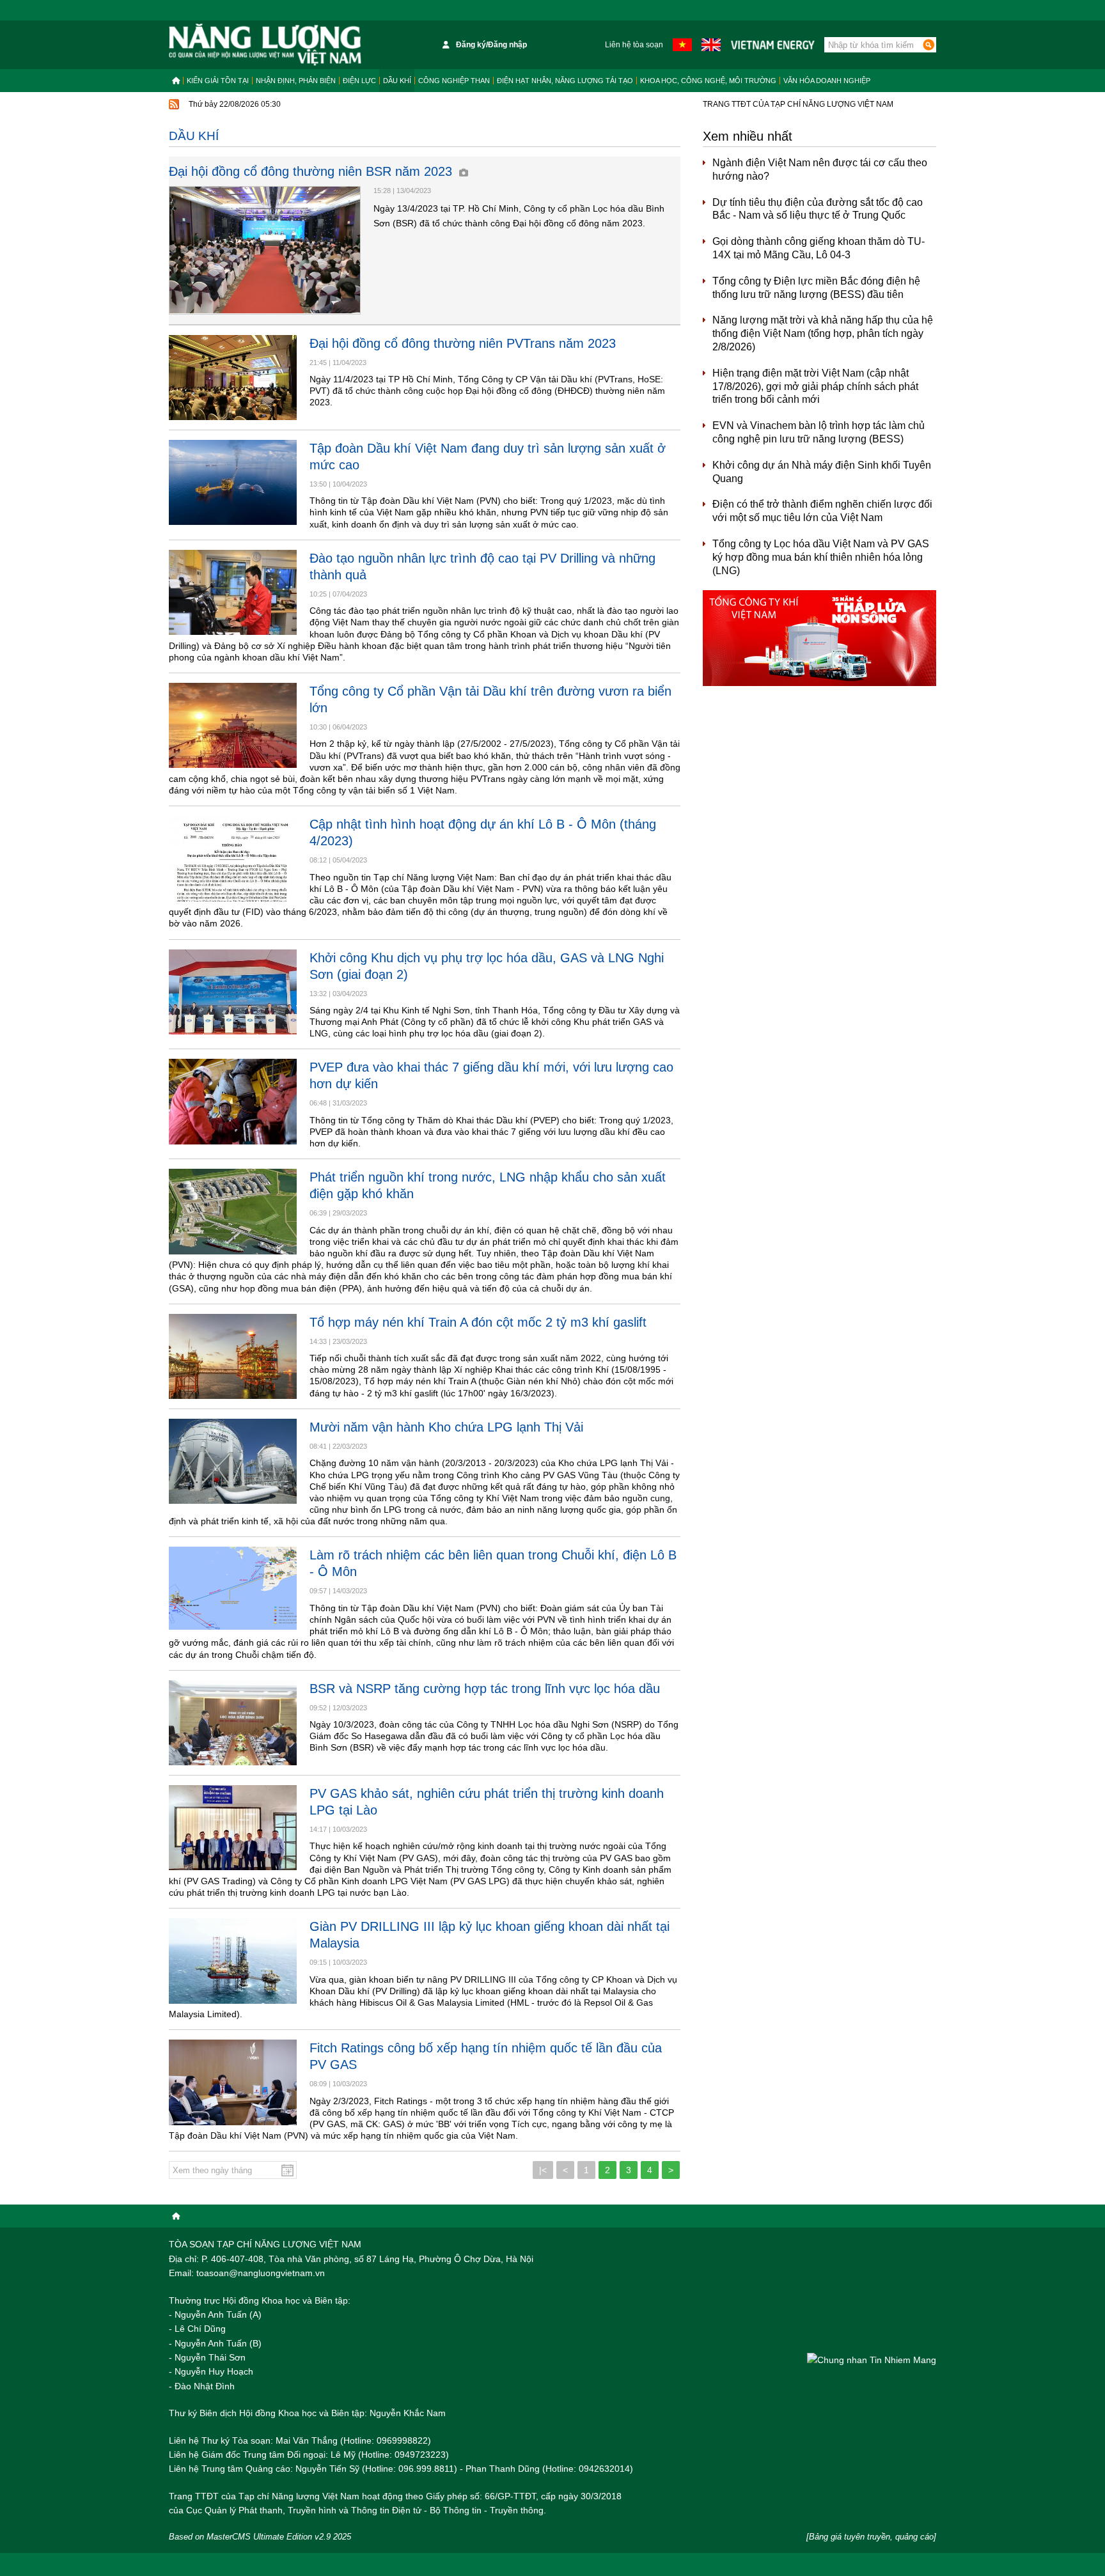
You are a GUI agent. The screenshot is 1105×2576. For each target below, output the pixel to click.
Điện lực (359, 81)
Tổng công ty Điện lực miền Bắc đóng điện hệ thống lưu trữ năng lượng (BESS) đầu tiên (816, 288)
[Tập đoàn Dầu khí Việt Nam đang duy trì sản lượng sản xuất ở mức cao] (233, 482)
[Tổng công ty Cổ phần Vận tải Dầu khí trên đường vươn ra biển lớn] (233, 725)
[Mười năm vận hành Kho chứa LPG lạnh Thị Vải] (233, 1461)
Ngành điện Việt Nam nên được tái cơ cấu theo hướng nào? (820, 169)
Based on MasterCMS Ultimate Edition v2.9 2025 (260, 2537)
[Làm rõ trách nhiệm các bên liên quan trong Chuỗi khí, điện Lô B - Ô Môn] (233, 1589)
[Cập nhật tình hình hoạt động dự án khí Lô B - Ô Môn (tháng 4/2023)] (233, 858)
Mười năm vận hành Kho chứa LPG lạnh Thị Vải (446, 1427)
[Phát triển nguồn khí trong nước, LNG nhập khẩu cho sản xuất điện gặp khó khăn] (233, 1211)
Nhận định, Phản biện (296, 81)
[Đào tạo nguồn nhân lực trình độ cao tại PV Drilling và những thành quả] (233, 592)
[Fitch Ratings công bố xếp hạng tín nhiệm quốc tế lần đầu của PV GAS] (233, 2082)
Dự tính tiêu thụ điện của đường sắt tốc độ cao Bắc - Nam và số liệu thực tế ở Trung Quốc (818, 209)
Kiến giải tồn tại (218, 81)
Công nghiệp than (454, 81)
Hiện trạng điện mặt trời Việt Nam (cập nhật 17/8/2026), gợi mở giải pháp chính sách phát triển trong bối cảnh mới (815, 386)
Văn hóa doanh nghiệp (827, 81)
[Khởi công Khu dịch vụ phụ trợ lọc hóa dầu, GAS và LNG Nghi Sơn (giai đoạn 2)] (233, 992)
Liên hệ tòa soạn (634, 45)
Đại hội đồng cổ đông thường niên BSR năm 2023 (312, 171)
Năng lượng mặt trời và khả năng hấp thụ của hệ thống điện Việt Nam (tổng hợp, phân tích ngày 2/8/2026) (823, 333)
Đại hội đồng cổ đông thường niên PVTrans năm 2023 (463, 343)
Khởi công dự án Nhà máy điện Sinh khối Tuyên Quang (822, 472)
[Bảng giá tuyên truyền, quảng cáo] (871, 2537)
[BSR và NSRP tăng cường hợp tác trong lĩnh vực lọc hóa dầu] (233, 1723)
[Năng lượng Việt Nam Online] (265, 45)
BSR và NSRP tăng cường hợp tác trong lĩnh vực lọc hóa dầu (485, 1689)
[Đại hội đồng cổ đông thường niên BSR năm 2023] (265, 250)
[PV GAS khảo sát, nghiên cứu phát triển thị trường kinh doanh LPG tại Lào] (233, 1828)
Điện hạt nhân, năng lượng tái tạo (565, 81)
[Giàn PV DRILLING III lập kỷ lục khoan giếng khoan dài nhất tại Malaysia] (233, 1961)
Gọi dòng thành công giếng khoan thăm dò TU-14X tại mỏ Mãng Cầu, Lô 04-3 (819, 248)
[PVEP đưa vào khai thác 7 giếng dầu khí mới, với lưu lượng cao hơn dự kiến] (233, 1101)
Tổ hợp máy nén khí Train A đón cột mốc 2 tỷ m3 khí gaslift (478, 1322)
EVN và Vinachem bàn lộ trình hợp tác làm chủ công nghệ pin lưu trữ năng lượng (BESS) (819, 432)
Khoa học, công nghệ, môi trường (708, 81)
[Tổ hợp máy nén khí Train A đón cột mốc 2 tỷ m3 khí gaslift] (233, 1356)
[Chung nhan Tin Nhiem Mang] (872, 2360)
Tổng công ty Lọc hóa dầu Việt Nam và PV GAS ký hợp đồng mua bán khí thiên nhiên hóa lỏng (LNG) (821, 557)
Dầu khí (397, 81)
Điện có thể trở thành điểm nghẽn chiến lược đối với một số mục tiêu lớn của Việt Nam (822, 511)
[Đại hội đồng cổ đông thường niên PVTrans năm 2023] (233, 378)
